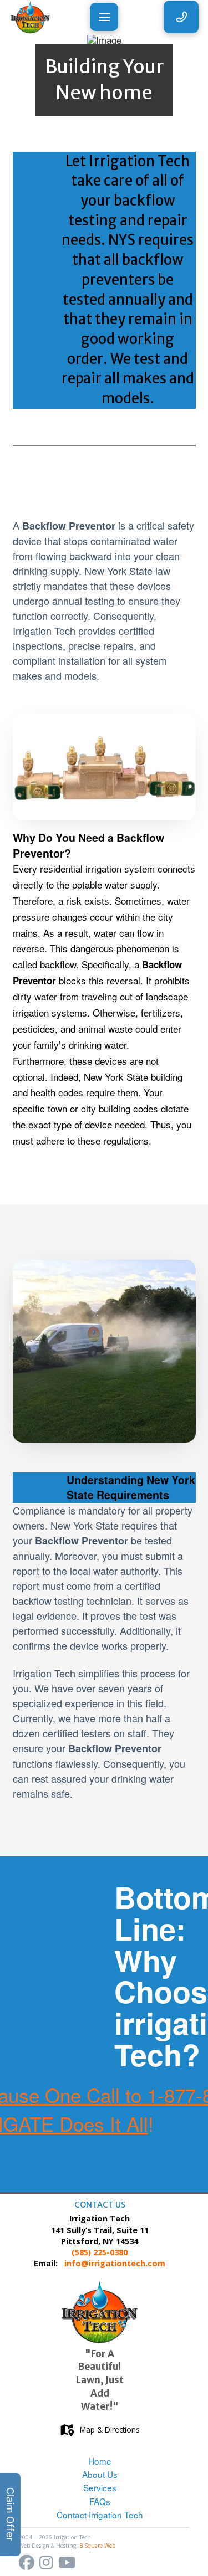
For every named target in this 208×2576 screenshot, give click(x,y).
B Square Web (97, 2546)
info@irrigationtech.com (115, 2263)
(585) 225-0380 (100, 2252)
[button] (104, 17)
